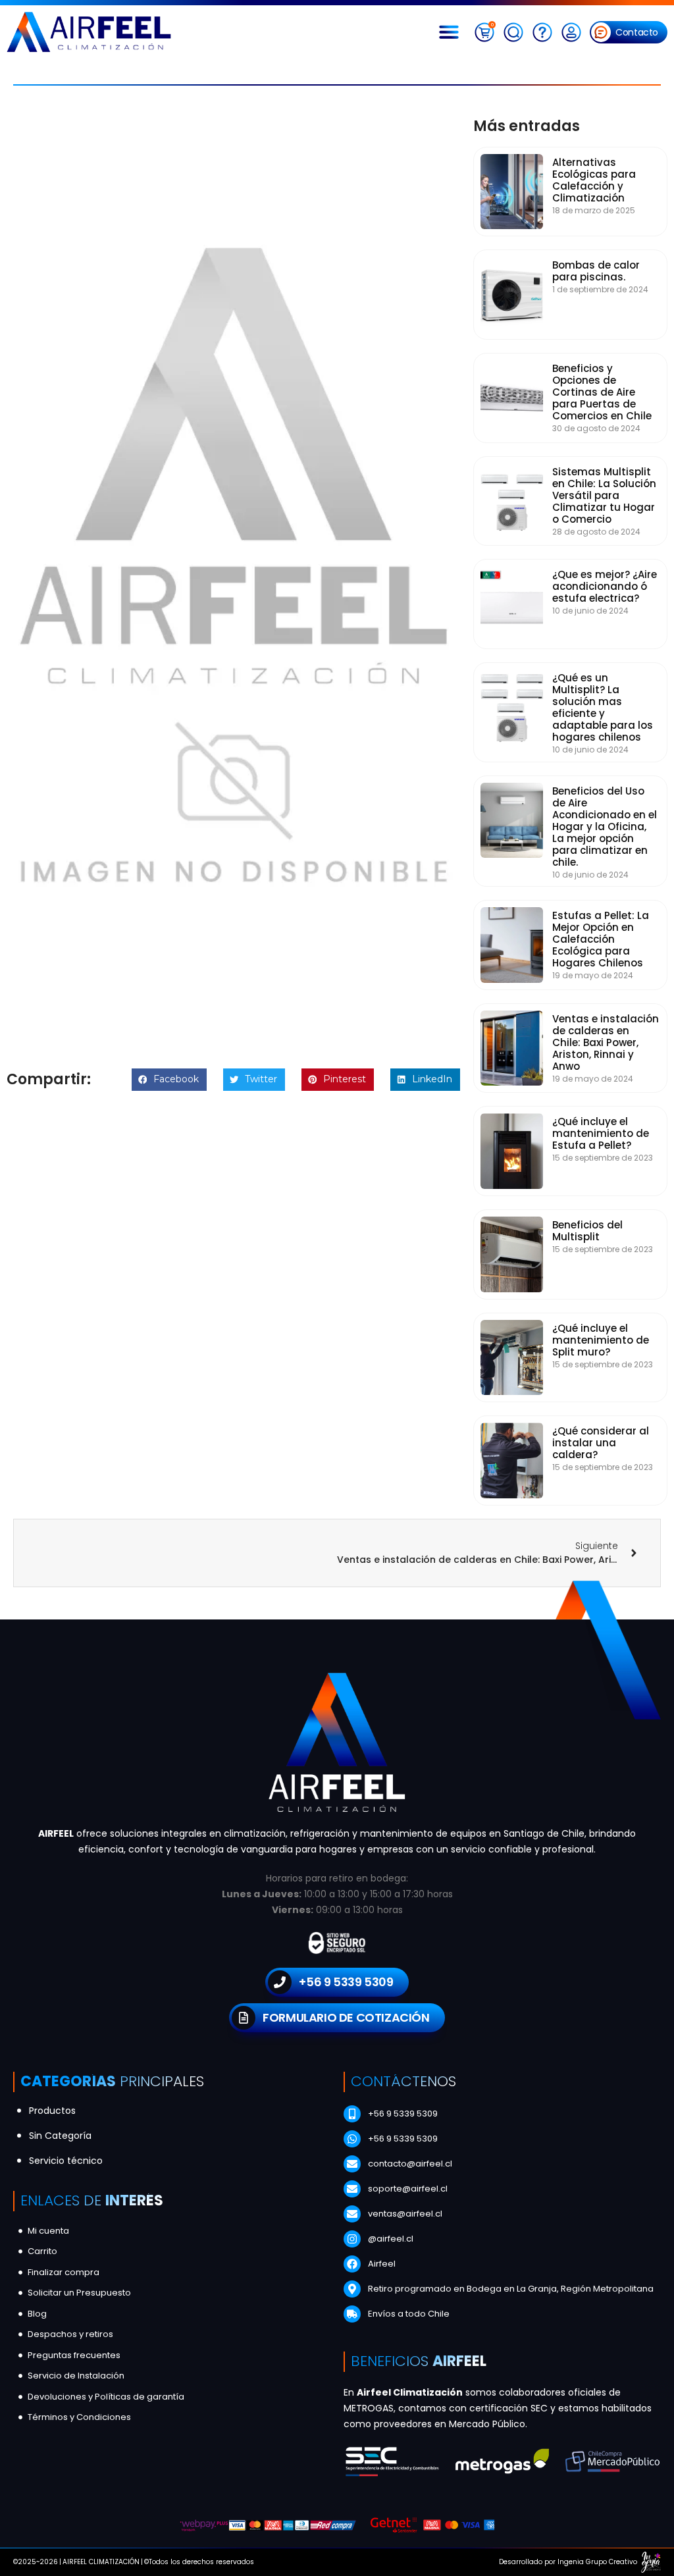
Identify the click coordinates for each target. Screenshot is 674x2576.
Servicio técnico (66, 2161)
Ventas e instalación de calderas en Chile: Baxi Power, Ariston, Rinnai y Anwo (606, 1042)
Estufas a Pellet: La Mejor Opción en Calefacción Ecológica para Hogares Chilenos (601, 939)
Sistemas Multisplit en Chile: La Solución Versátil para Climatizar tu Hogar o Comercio (604, 495)
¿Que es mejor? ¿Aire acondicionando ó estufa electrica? (605, 586)
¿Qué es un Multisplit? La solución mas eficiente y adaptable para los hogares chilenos (603, 707)
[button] (452, 32)
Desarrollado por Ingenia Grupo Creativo (568, 2562)
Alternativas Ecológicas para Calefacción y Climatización (594, 180)
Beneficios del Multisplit (587, 1231)
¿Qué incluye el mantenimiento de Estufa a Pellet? (601, 1133)
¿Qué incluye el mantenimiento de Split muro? (601, 1340)
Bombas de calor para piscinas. (596, 271)
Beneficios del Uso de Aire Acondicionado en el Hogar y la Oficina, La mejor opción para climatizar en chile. (605, 827)
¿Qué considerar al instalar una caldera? (601, 1443)
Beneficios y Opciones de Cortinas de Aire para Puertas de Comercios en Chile (602, 392)
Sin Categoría (60, 2136)
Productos (52, 2111)
